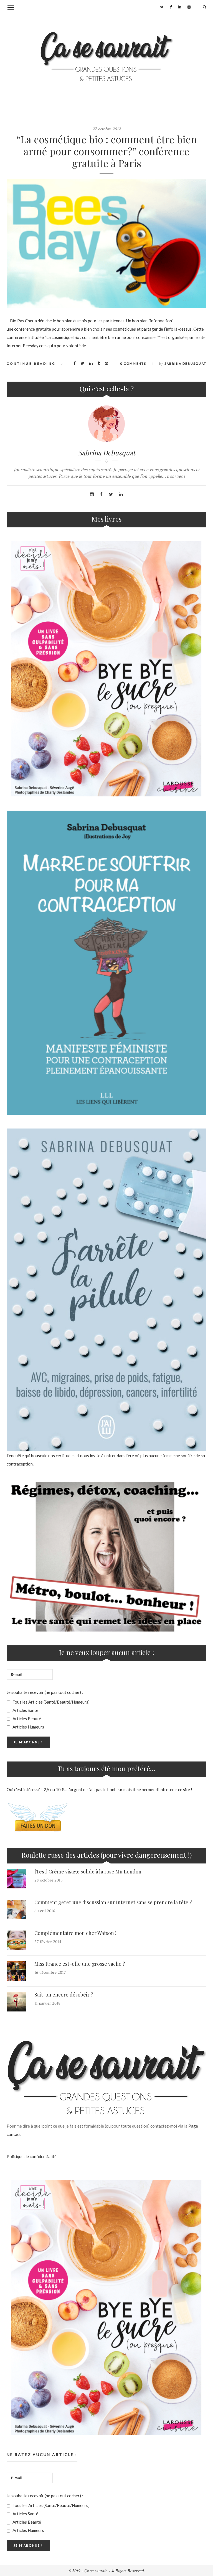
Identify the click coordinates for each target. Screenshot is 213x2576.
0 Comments (133, 363)
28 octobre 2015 (49, 1880)
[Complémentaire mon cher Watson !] (16, 1940)
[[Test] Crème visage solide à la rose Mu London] (16, 1879)
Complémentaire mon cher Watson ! (75, 1933)
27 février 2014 (48, 1942)
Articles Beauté (26, 1719)
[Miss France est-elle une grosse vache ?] (16, 1971)
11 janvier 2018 (47, 2003)
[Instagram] (189, 7)
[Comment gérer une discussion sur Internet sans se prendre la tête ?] (16, 1909)
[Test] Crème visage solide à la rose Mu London (88, 1872)
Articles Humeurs (28, 1727)
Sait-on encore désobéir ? (64, 1995)
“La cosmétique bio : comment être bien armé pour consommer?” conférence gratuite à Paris (107, 151)
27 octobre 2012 (106, 129)
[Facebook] (171, 7)
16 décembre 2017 (50, 1973)
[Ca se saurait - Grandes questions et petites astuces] (106, 57)
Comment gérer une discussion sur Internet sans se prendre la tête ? (113, 1902)
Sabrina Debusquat (185, 363)
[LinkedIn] (180, 7)
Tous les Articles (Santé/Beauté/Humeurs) (51, 1702)
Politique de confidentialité (32, 2156)
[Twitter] (162, 7)
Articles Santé (25, 1710)
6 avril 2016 (45, 1911)
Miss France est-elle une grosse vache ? (80, 1964)
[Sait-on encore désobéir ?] (16, 2002)
